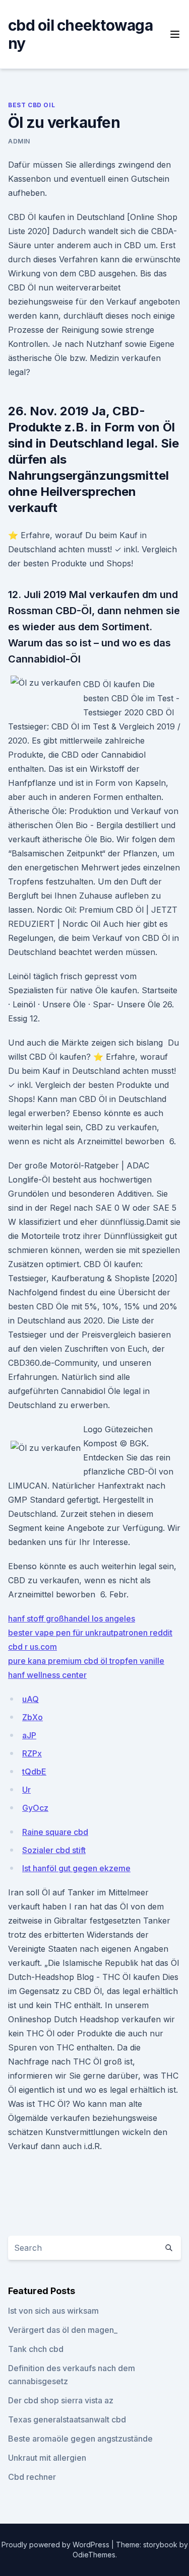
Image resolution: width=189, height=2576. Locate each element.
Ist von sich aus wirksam (53, 2311)
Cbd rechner (32, 2477)
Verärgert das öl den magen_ (63, 2330)
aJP (29, 1735)
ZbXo (33, 1717)
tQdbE (34, 1772)
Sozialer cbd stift (54, 1850)
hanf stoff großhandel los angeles (72, 1618)
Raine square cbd (55, 1832)
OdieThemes (94, 2555)
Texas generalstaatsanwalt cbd (67, 2419)
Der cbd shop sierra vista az (61, 2400)
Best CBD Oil (31, 105)
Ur (26, 1790)
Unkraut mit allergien (47, 2458)
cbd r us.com (33, 1647)
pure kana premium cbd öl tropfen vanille (86, 1661)
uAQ (30, 1699)
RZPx (32, 1753)
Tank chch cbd (36, 2349)
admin (19, 141)
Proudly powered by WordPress (56, 2545)
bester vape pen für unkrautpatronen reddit (90, 1633)
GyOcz (35, 1808)
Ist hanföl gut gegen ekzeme (76, 1868)
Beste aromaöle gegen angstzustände (80, 2439)
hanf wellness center (47, 1675)
